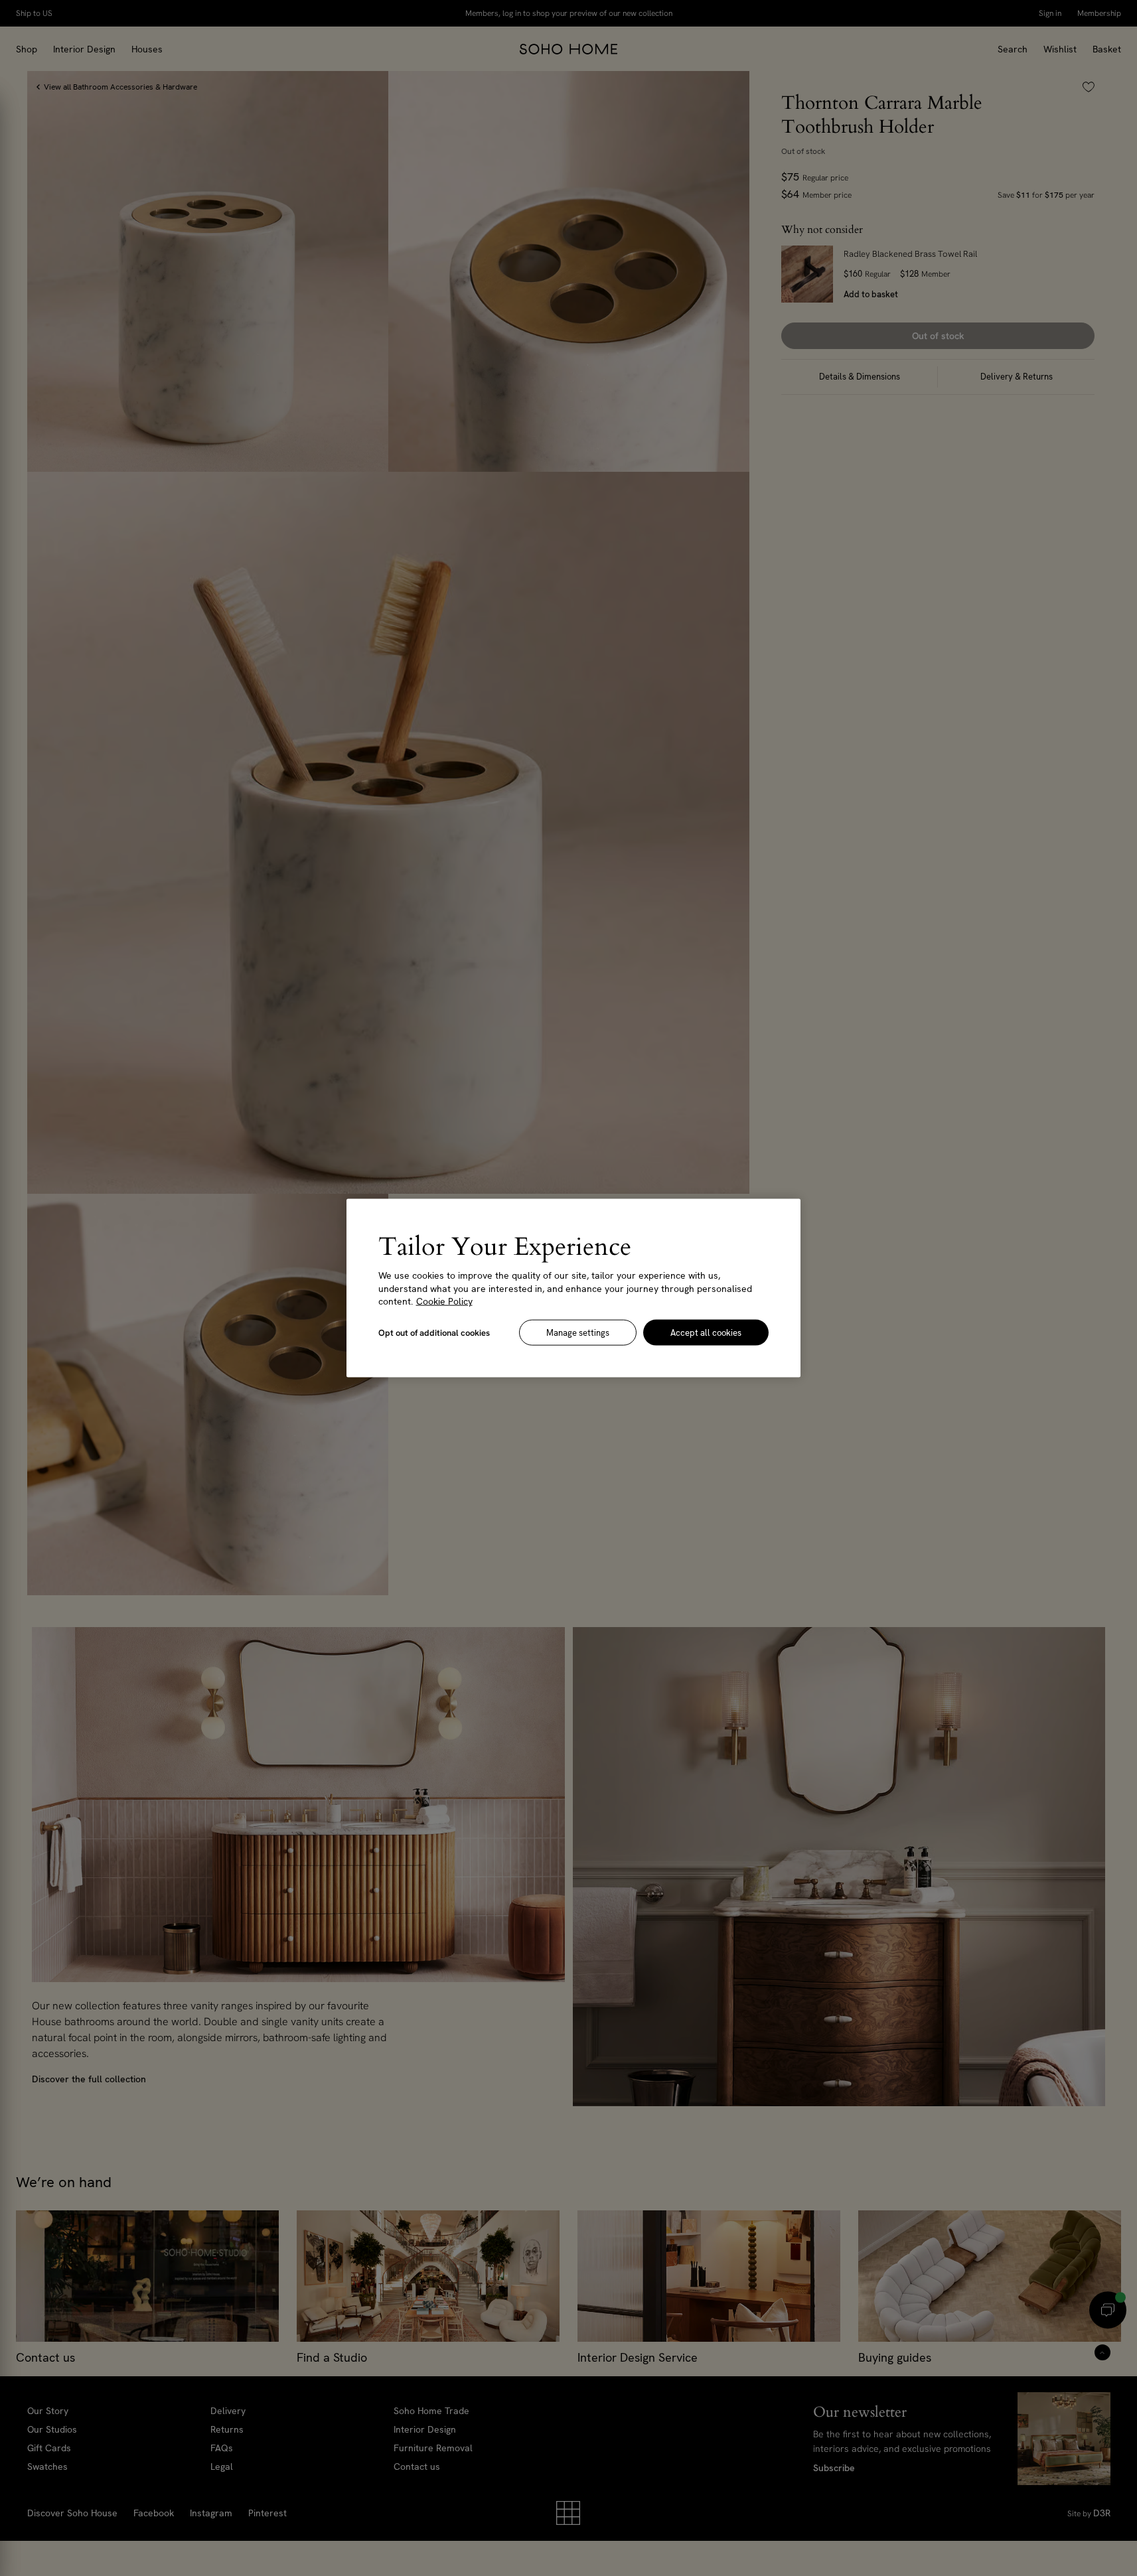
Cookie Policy (444, 1301)
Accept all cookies (706, 1332)
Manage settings (578, 1332)
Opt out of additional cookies (434, 1332)
